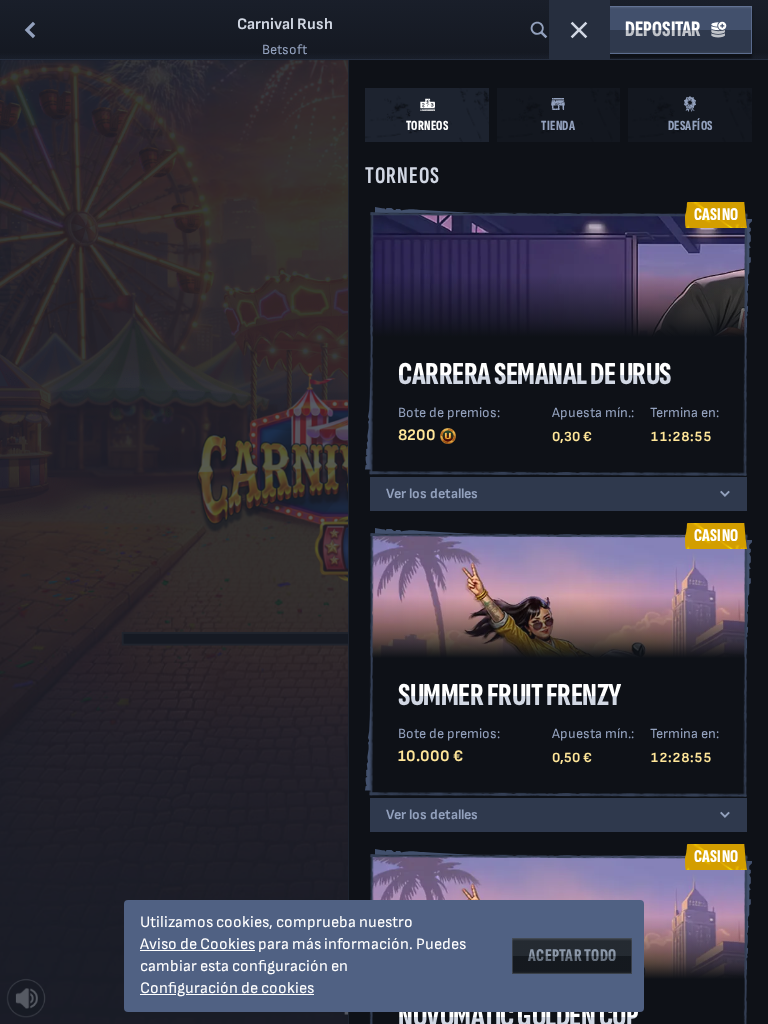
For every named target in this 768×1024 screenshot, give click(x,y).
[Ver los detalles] (725, 494)
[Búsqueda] (539, 30)
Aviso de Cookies (197, 944)
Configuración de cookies (227, 989)
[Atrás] (30, 30)
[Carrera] (579, 30)
